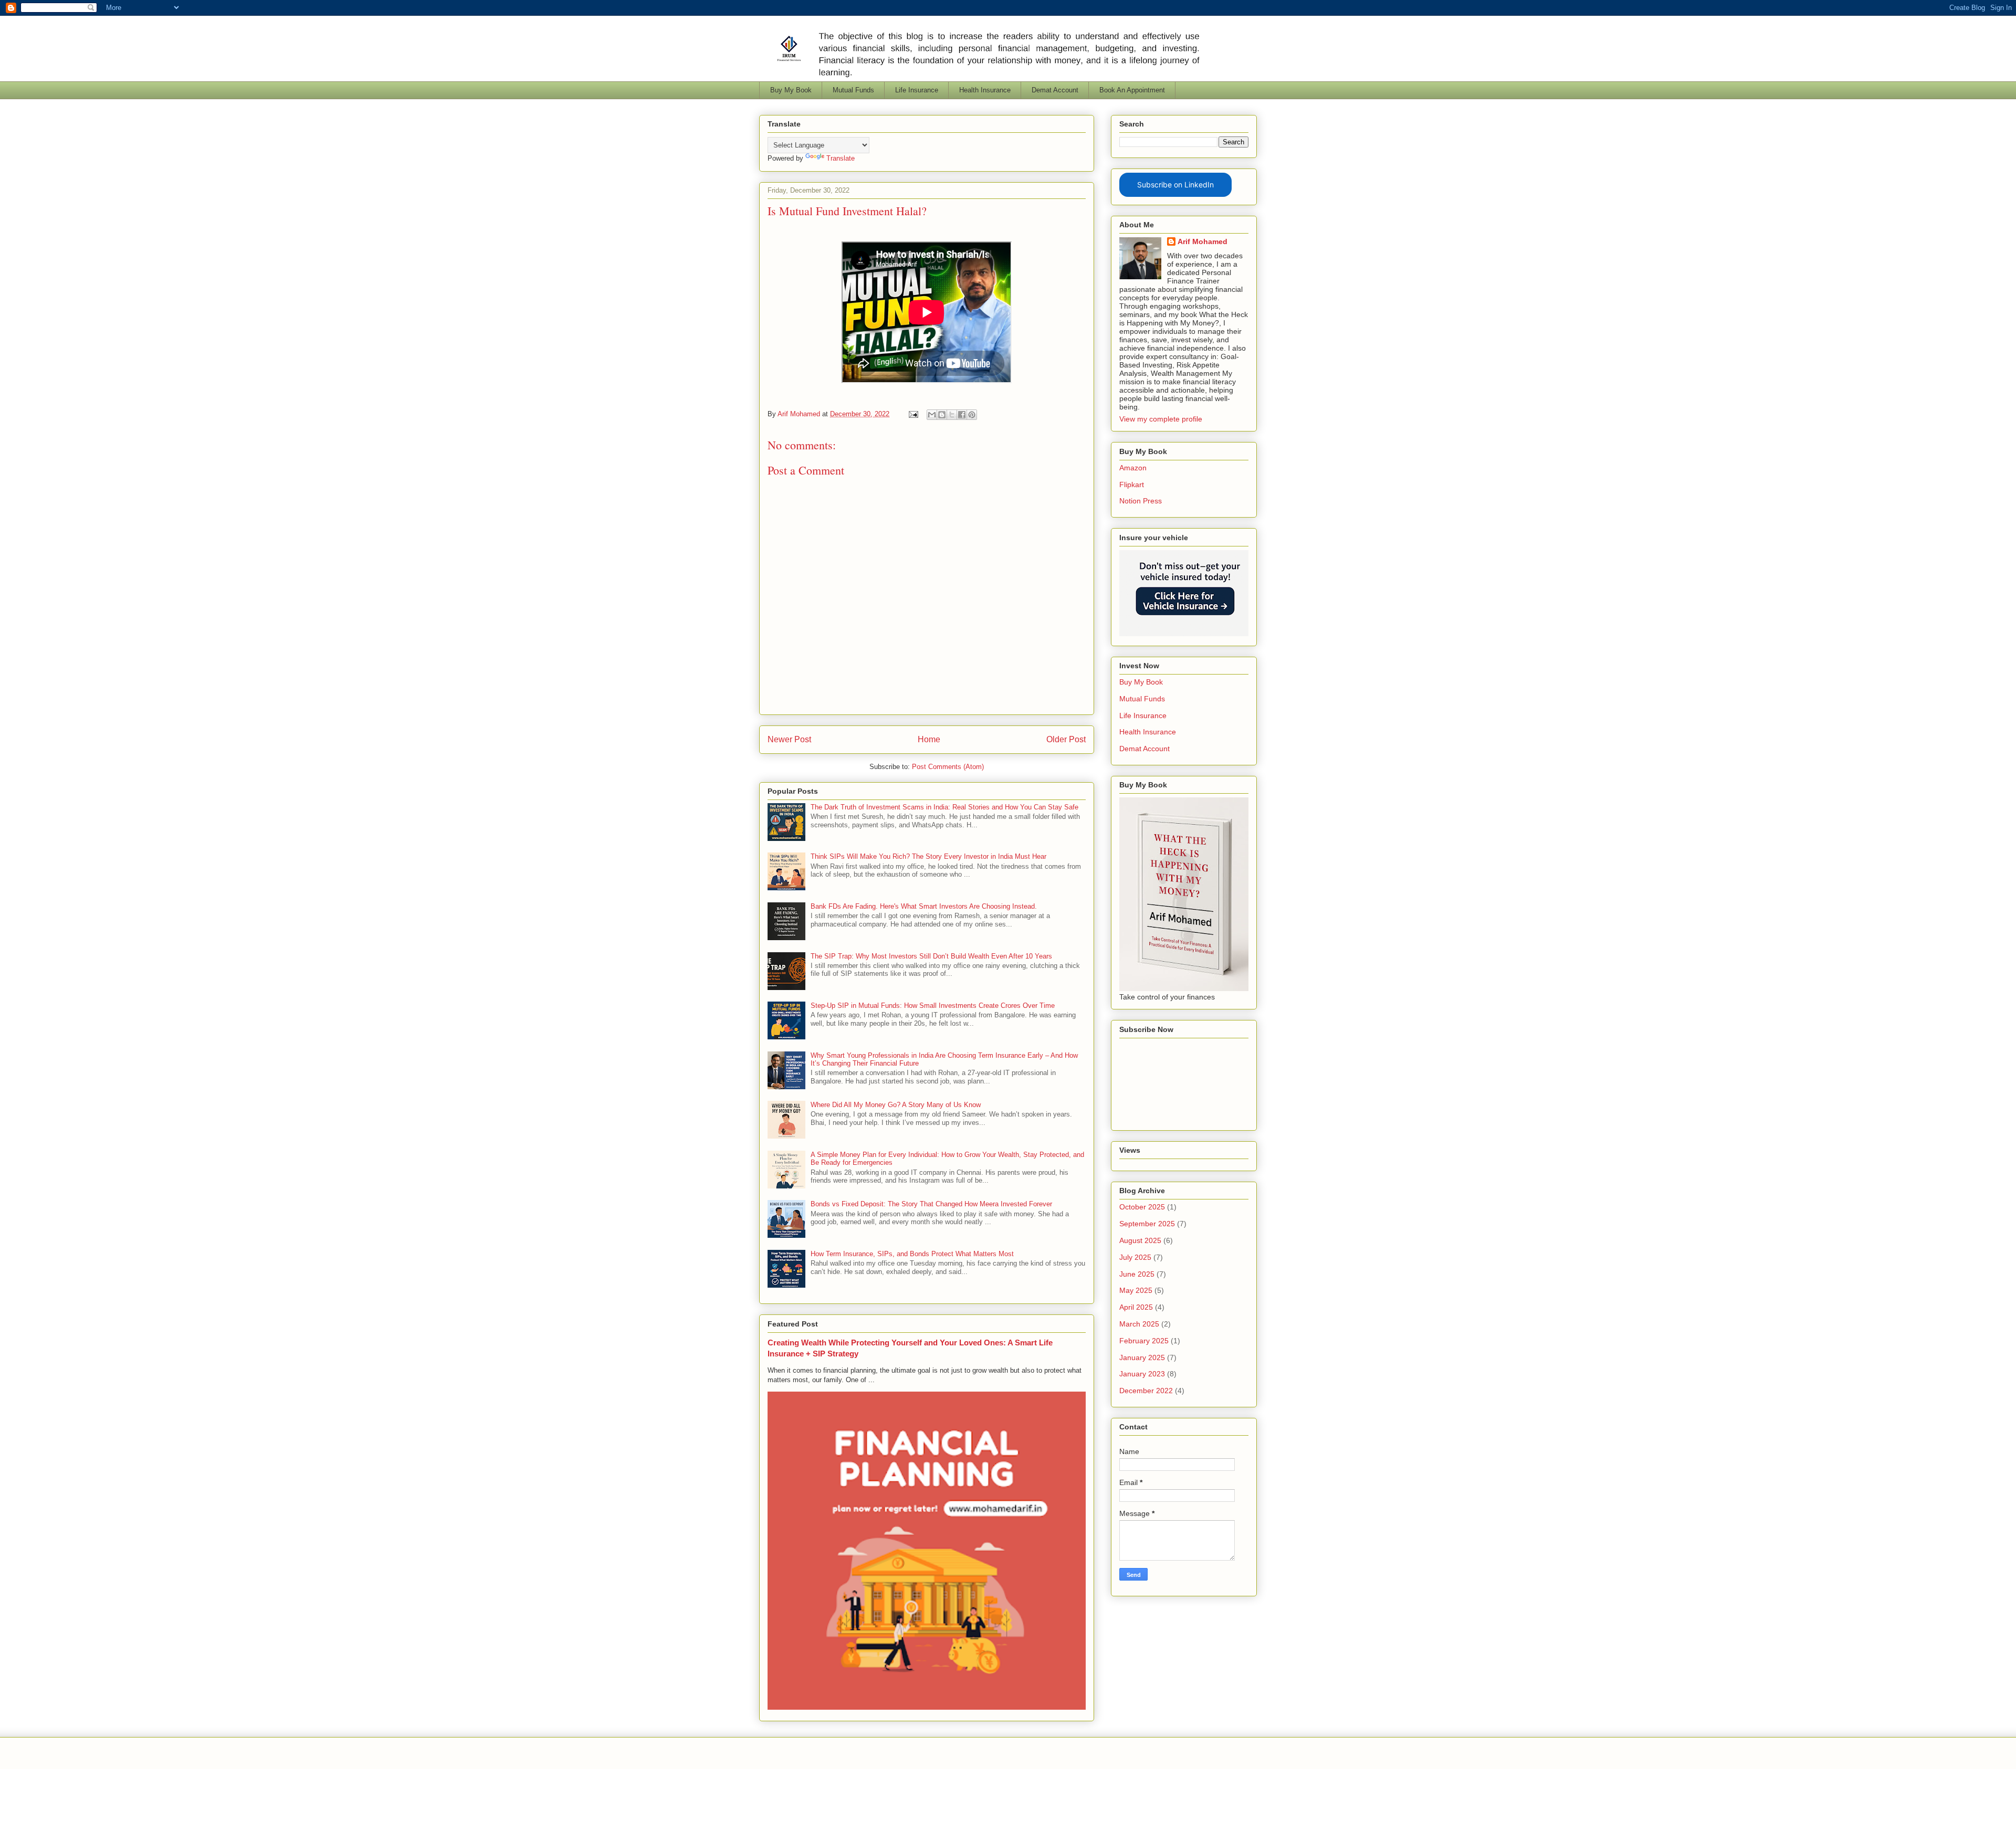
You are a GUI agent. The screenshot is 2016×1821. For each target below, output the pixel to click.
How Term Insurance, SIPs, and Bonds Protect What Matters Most (912, 1254)
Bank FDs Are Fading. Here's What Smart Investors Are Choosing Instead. (924, 906)
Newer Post (789, 739)
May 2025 (1136, 1290)
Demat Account (1055, 90)
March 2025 (1139, 1324)
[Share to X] (952, 415)
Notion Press (1141, 501)
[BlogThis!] (942, 415)
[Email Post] (913, 414)
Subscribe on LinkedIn (1175, 185)
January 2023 (1142, 1374)
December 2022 (1146, 1391)
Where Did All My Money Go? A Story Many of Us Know (896, 1105)
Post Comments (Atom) (948, 767)
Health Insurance (985, 90)
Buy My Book (791, 90)
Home (929, 739)
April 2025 (1136, 1307)
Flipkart (1132, 485)
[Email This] (932, 415)
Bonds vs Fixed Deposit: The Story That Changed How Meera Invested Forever (931, 1204)
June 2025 (1137, 1274)
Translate (841, 158)
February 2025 (1144, 1341)
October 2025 (1142, 1207)
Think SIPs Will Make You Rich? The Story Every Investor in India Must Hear (928, 856)
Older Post (1066, 739)
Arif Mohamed (1203, 241)
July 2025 (1135, 1257)
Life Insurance (917, 90)
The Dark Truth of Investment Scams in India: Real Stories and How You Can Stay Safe (944, 807)
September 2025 (1147, 1224)
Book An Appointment (1132, 90)
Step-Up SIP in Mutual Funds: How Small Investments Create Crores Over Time (933, 1006)
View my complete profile (1161, 419)
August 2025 (1140, 1240)
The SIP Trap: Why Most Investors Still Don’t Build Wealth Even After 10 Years (931, 956)
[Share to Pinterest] (972, 415)
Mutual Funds (853, 90)
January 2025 (1142, 1357)
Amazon (1133, 468)
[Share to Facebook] (962, 415)
